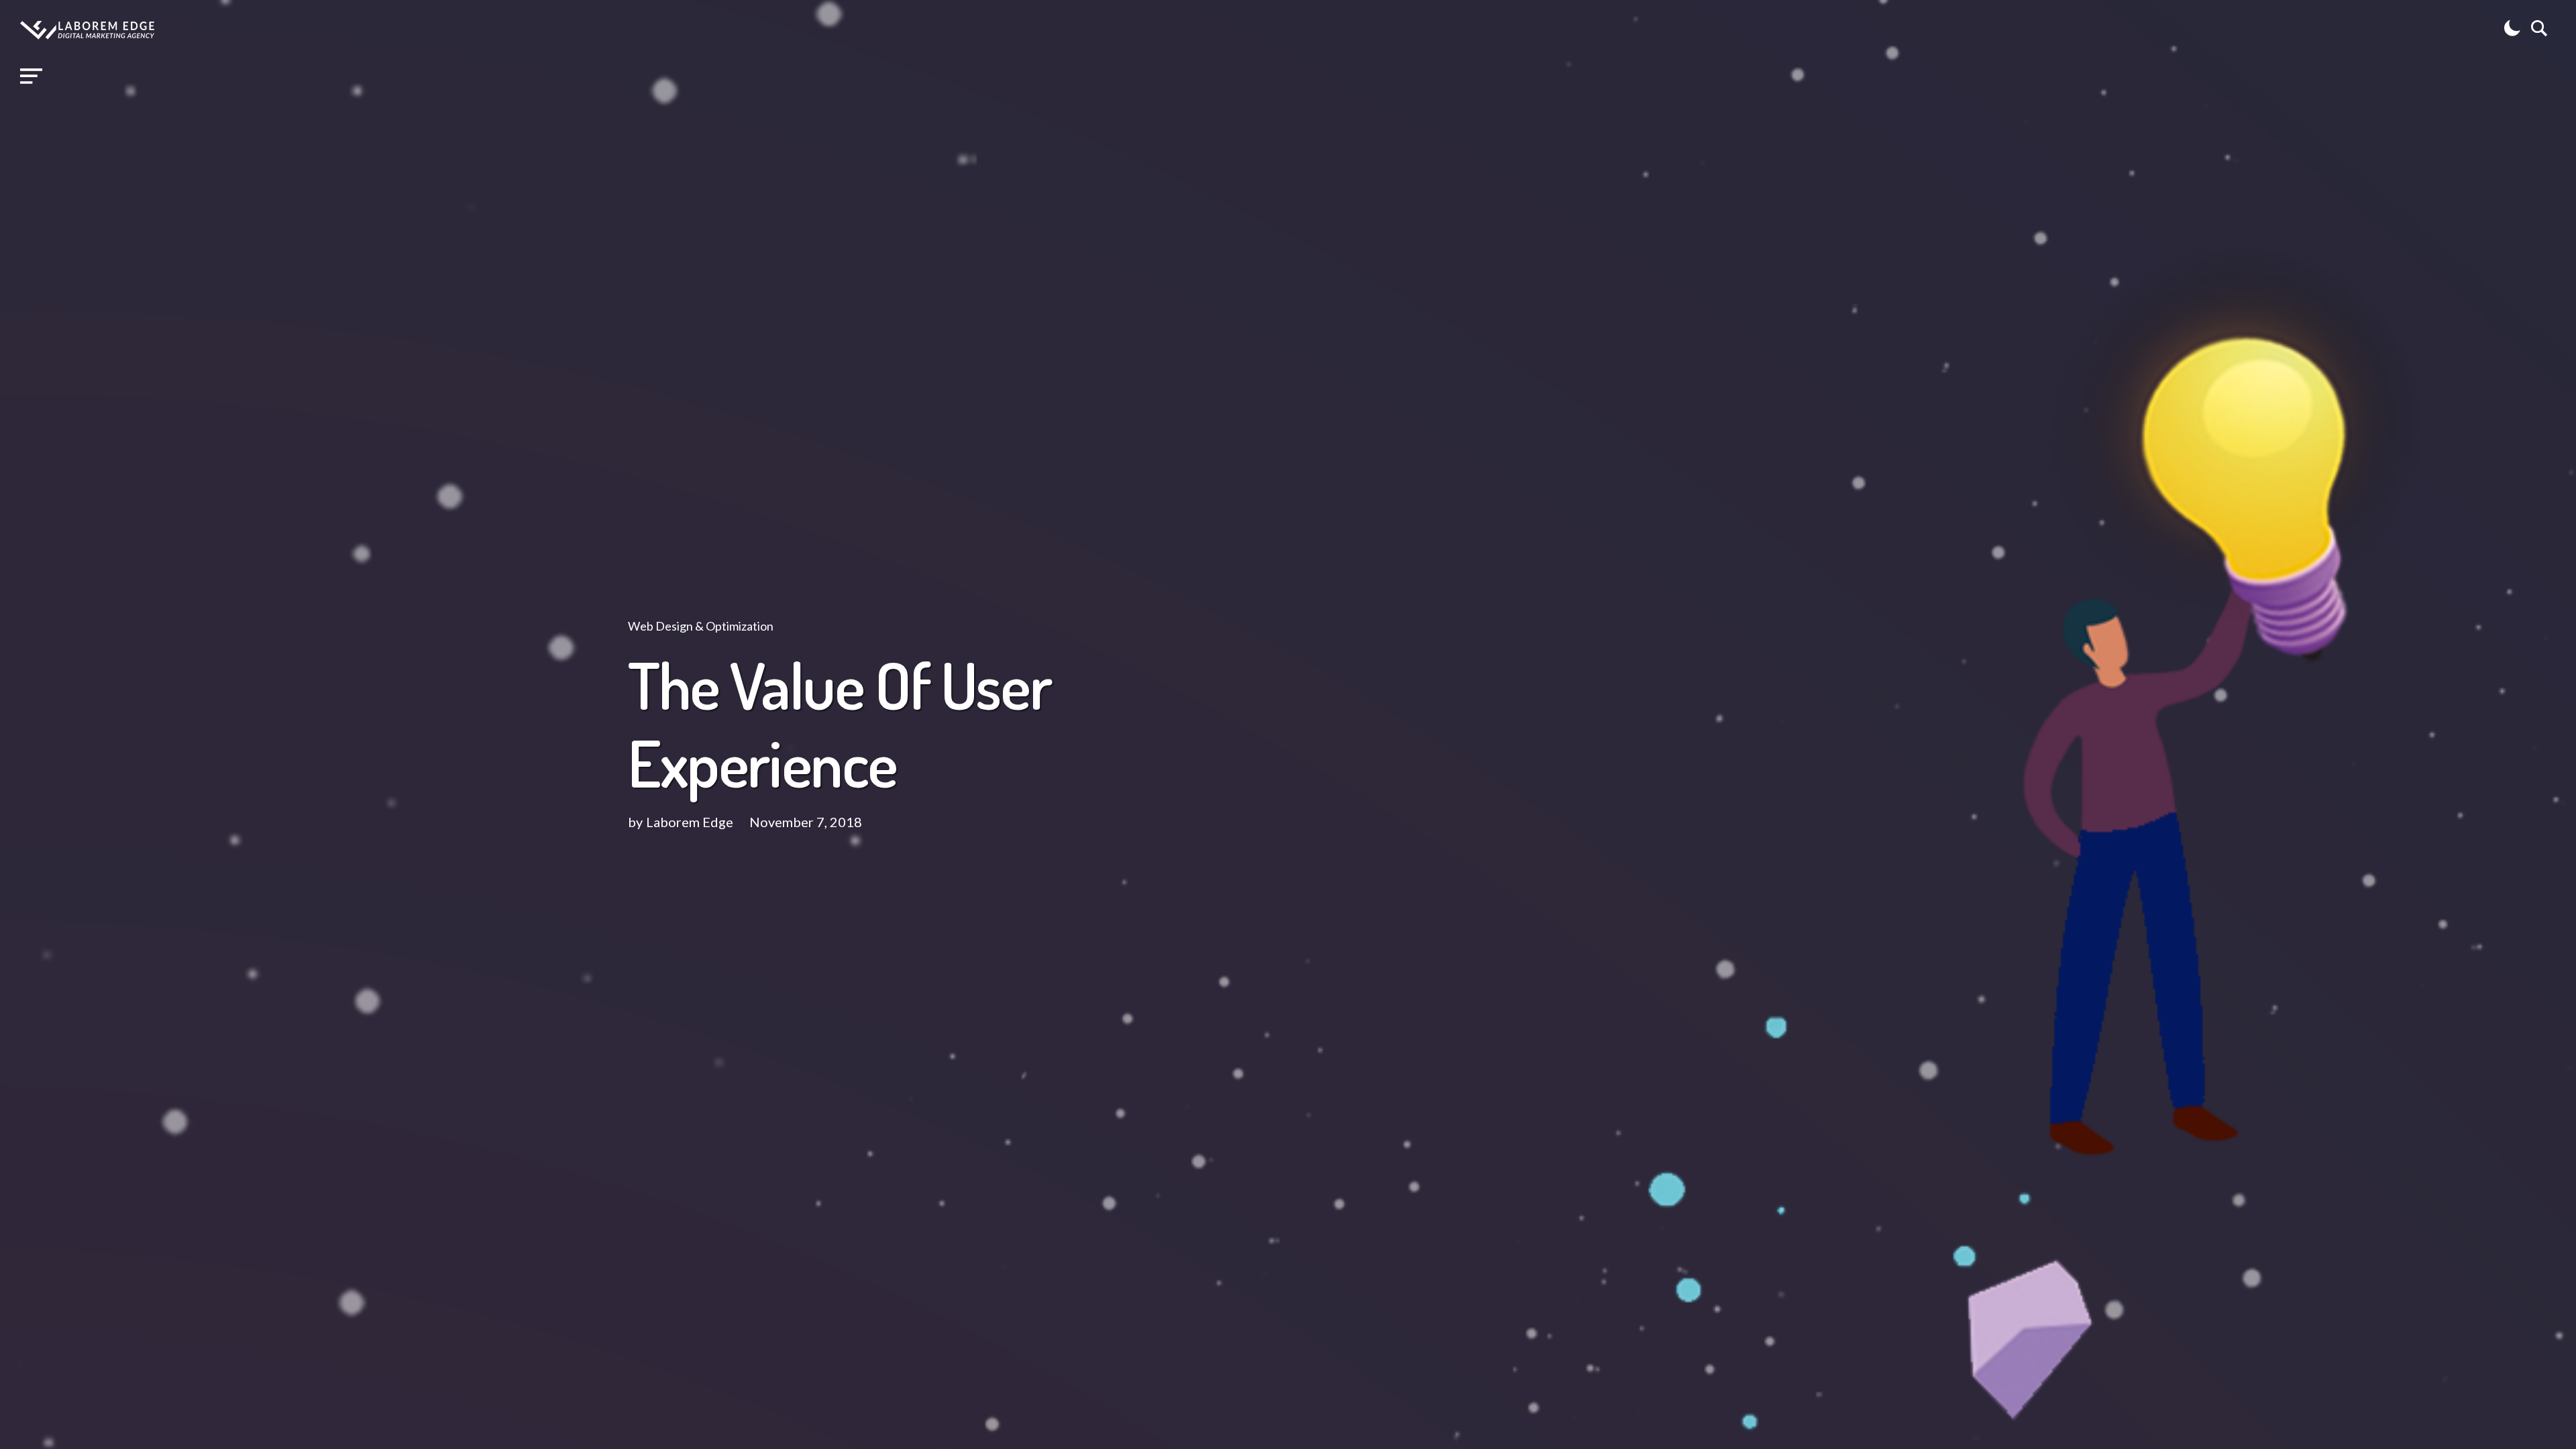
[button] (31, 76)
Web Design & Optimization (701, 626)
